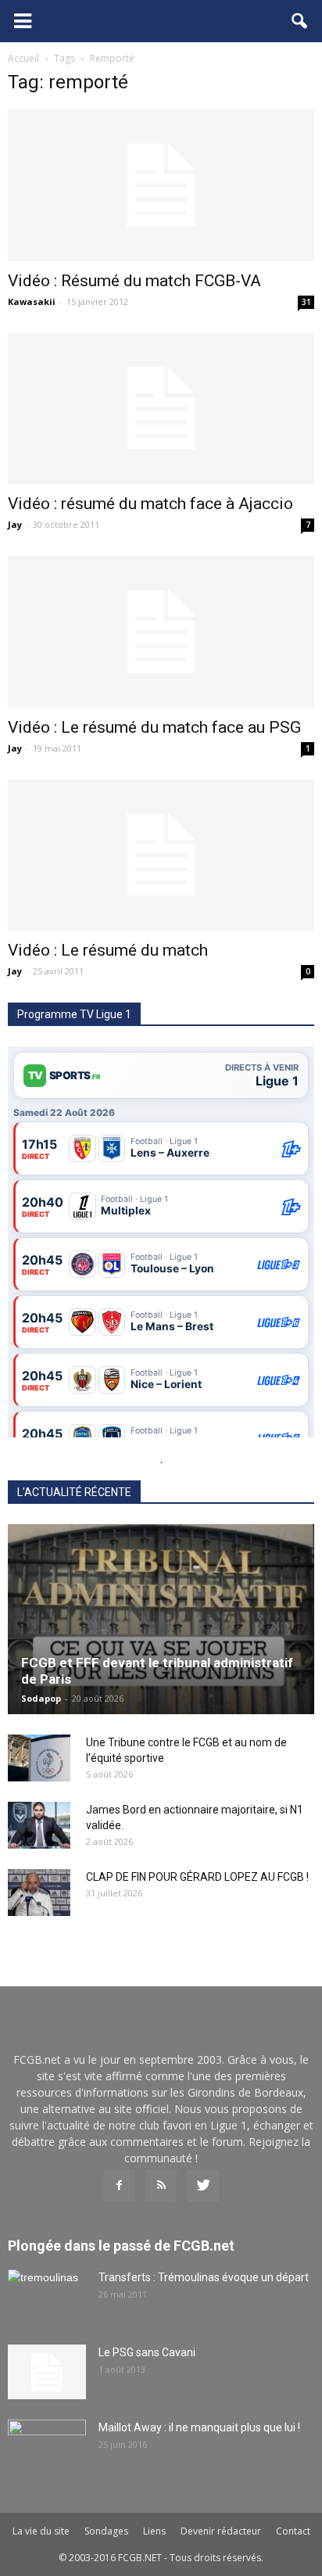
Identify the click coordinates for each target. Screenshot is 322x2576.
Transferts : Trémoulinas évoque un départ (204, 2277)
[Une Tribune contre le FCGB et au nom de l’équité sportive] (39, 1758)
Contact (293, 2531)
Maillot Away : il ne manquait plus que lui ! (199, 2427)
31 (306, 302)
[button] (300, 21)
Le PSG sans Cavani (147, 2352)
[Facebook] (119, 2186)
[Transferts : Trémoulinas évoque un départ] (47, 2297)
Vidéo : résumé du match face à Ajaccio (150, 504)
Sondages (106, 2531)
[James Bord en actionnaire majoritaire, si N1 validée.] (39, 1825)
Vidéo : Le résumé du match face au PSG (154, 727)
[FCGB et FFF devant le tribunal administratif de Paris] (161, 1619)
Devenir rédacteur (221, 2531)
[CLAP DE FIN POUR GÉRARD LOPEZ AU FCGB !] (39, 1893)
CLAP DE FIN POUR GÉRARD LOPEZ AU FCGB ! (197, 1877)
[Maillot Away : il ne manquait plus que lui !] (47, 2447)
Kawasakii (32, 301)
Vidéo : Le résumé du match (108, 950)
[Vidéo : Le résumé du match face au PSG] (161, 632)
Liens (154, 2531)
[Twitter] (203, 2186)
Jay (15, 524)
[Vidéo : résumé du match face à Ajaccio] (161, 409)
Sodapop (41, 1698)
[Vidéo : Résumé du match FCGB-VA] (161, 185)
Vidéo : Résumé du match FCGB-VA (134, 281)
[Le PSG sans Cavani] (47, 2372)
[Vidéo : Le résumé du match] (161, 856)
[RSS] (161, 2186)
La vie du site (41, 2531)
